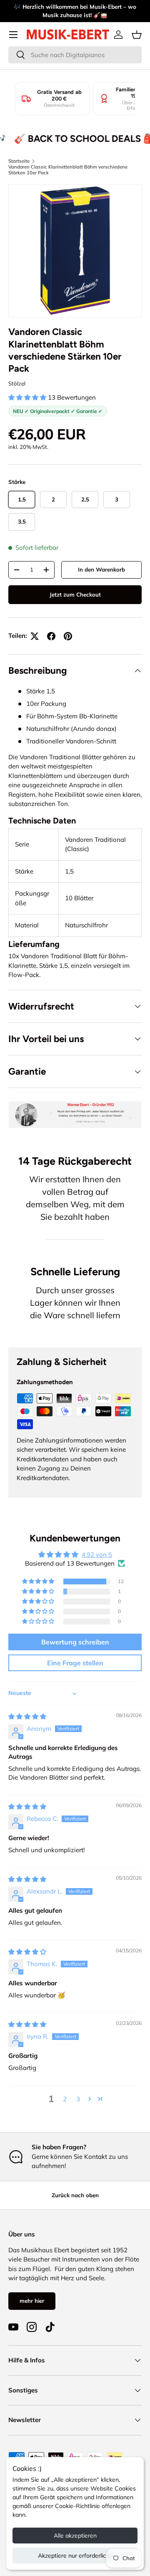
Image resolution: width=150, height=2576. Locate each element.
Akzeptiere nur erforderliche (75, 2556)
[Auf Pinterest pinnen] (68, 636)
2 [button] (65, 2099)
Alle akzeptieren (75, 2536)
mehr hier (32, 2301)
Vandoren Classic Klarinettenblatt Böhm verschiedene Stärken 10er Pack (68, 170)
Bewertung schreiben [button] (75, 1642)
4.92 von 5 (97, 1555)
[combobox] (75, 55)
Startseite (19, 161)
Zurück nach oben (75, 2195)
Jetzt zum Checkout (75, 594)
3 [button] (78, 2099)
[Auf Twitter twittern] (35, 636)
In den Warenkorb (101, 569)
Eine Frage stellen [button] (75, 1663)
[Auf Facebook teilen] (51, 636)
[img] (27, 1716)
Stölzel (17, 383)
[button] (137, 35)
